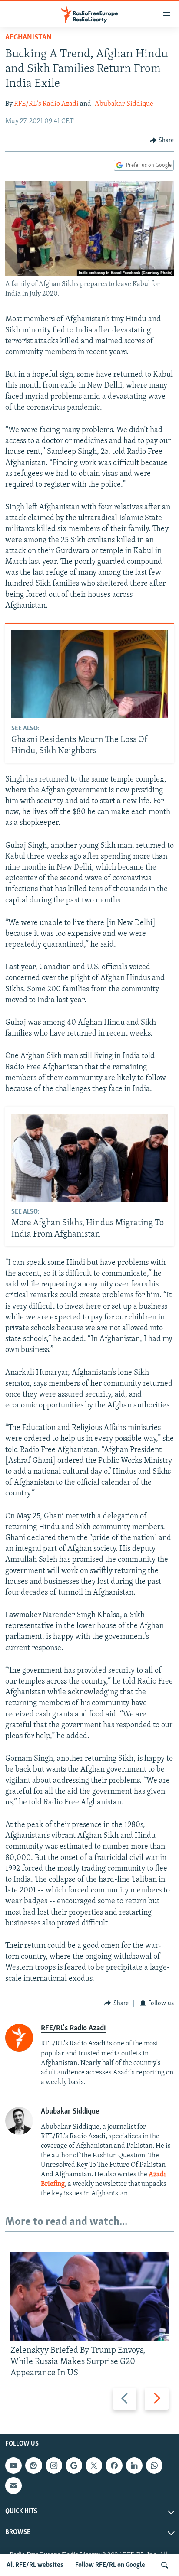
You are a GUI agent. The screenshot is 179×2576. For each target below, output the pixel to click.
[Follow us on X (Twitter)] (94, 2465)
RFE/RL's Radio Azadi (46, 104)
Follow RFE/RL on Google (110, 2565)
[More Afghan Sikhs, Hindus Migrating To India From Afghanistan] (90, 1158)
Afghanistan (28, 38)
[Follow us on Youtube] (13, 2465)
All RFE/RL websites (35, 2565)
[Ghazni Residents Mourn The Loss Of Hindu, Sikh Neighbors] (90, 674)
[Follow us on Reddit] (33, 2465)
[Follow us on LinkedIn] (134, 2465)
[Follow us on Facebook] (114, 2465)
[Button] (162, 140)
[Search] (165, 2565)
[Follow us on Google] (74, 2465)
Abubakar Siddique (124, 104)
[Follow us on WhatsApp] (154, 2465)
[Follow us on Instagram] (54, 2465)
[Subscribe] (13, 2485)
